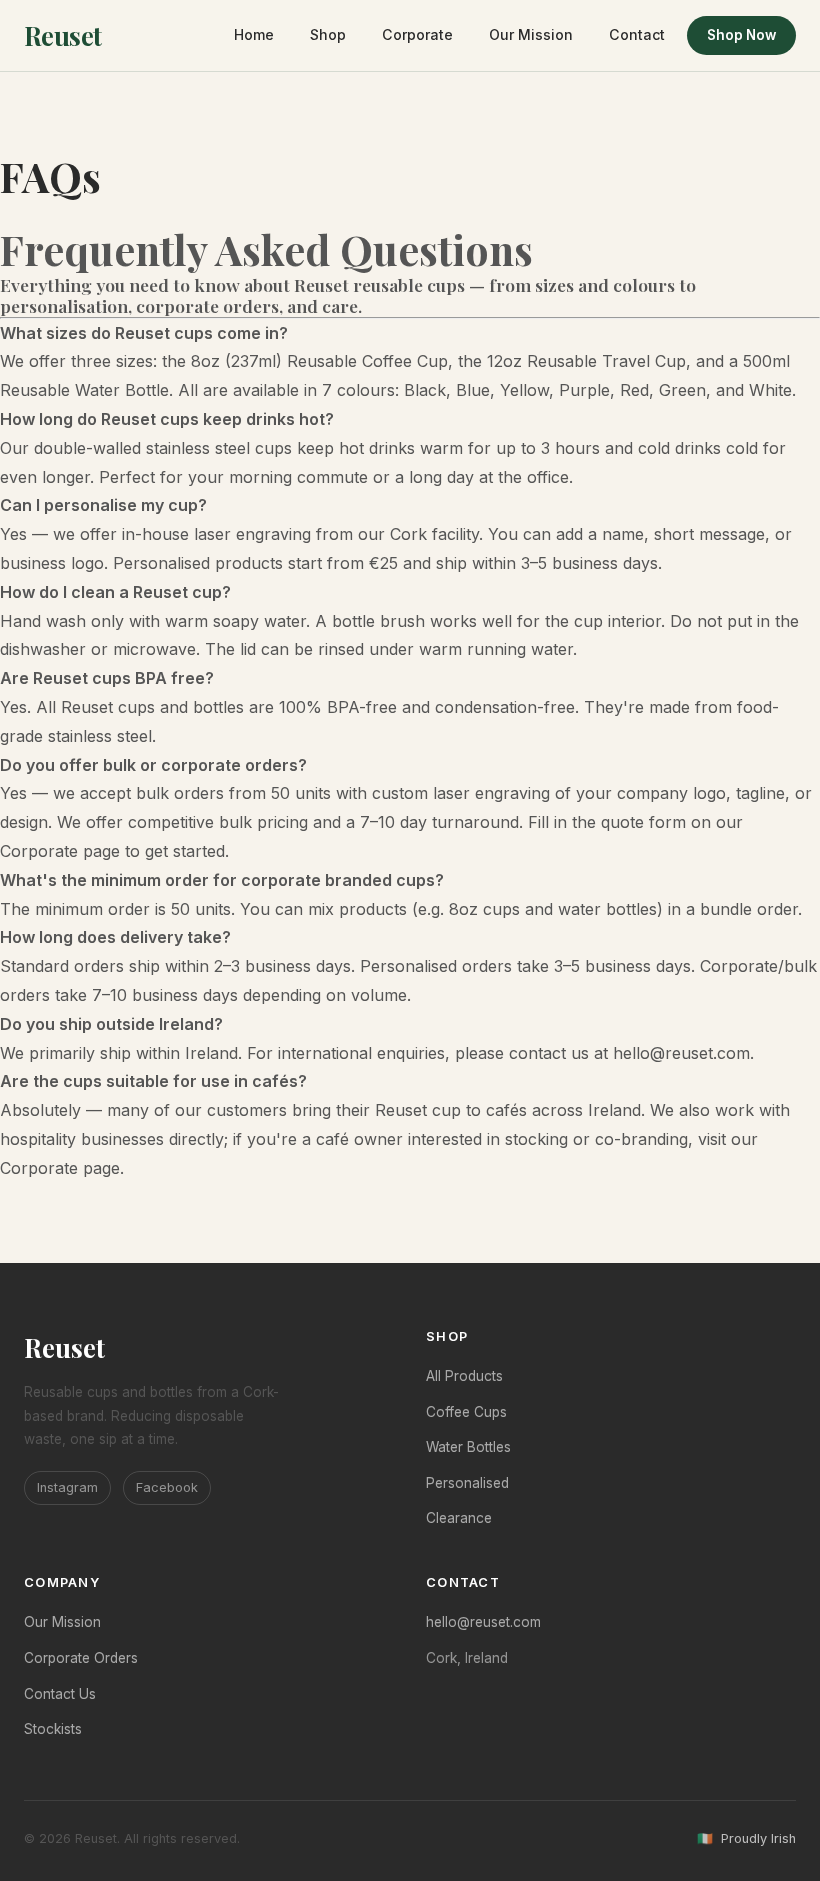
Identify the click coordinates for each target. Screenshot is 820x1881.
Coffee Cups (466, 1412)
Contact (637, 34)
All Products (464, 1376)
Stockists (53, 1729)
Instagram (67, 1487)
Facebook (167, 1487)
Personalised (467, 1483)
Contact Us (60, 1694)
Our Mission (531, 34)
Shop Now (741, 35)
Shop (328, 34)
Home (254, 34)
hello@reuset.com (681, 1053)
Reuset (63, 35)
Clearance (459, 1518)
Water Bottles (468, 1447)
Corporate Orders (81, 1658)
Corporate (417, 34)
